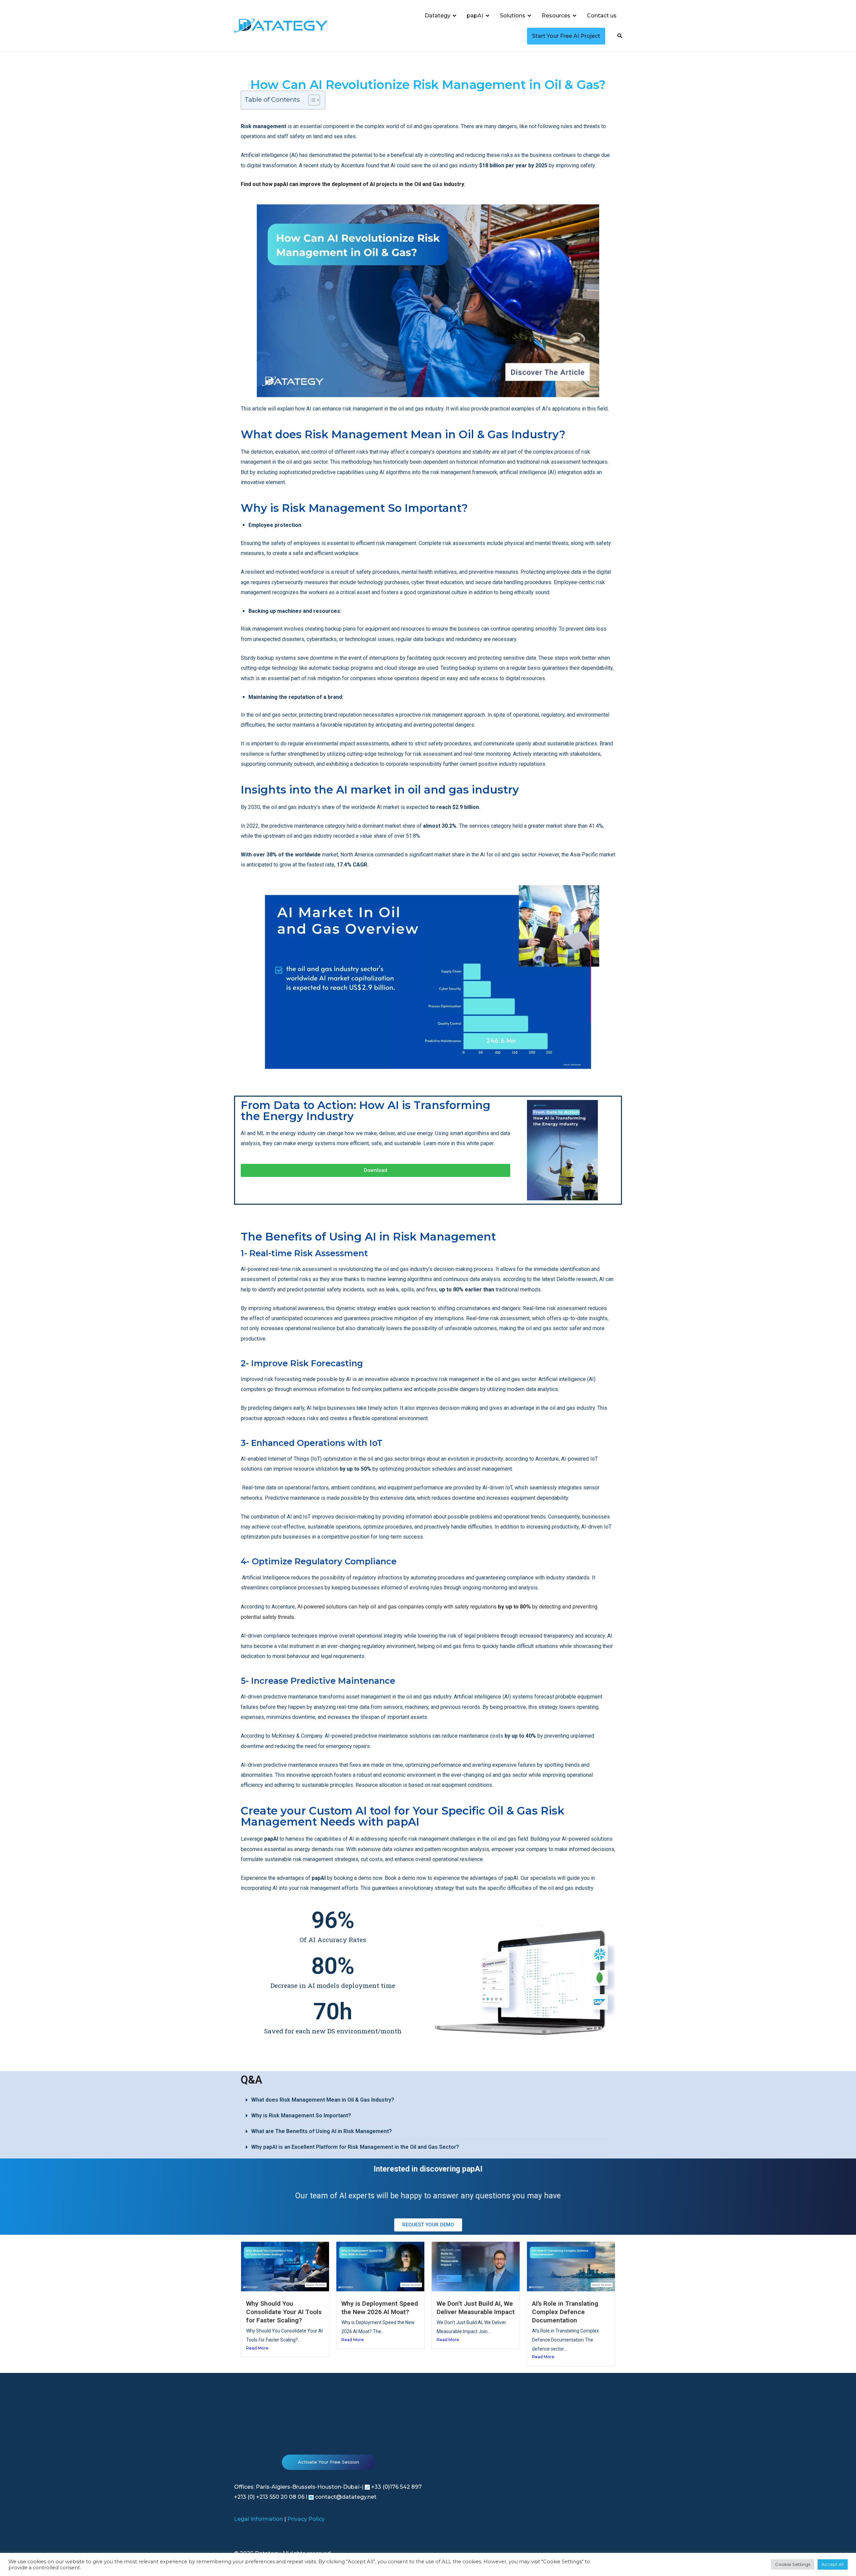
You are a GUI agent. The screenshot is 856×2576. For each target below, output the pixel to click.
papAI (475, 16)
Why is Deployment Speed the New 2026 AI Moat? (380, 2308)
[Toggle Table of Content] (311, 100)
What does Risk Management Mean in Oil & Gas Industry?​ (323, 2100)
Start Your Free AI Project (566, 36)
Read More (257, 2348)
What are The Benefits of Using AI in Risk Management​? (322, 2131)
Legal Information (258, 2519)
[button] (428, 2100)
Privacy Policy (306, 2519)
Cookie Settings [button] (793, 2564)
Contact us (602, 16)
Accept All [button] (833, 2564)
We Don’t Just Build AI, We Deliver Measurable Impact (476, 2308)
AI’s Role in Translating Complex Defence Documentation (565, 2312)
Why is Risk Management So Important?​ (301, 2115)
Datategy (438, 16)
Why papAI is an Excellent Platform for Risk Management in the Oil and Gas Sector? (355, 2147)
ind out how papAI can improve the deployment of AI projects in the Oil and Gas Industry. (354, 184)
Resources (556, 16)
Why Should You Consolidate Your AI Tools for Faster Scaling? (284, 2312)
